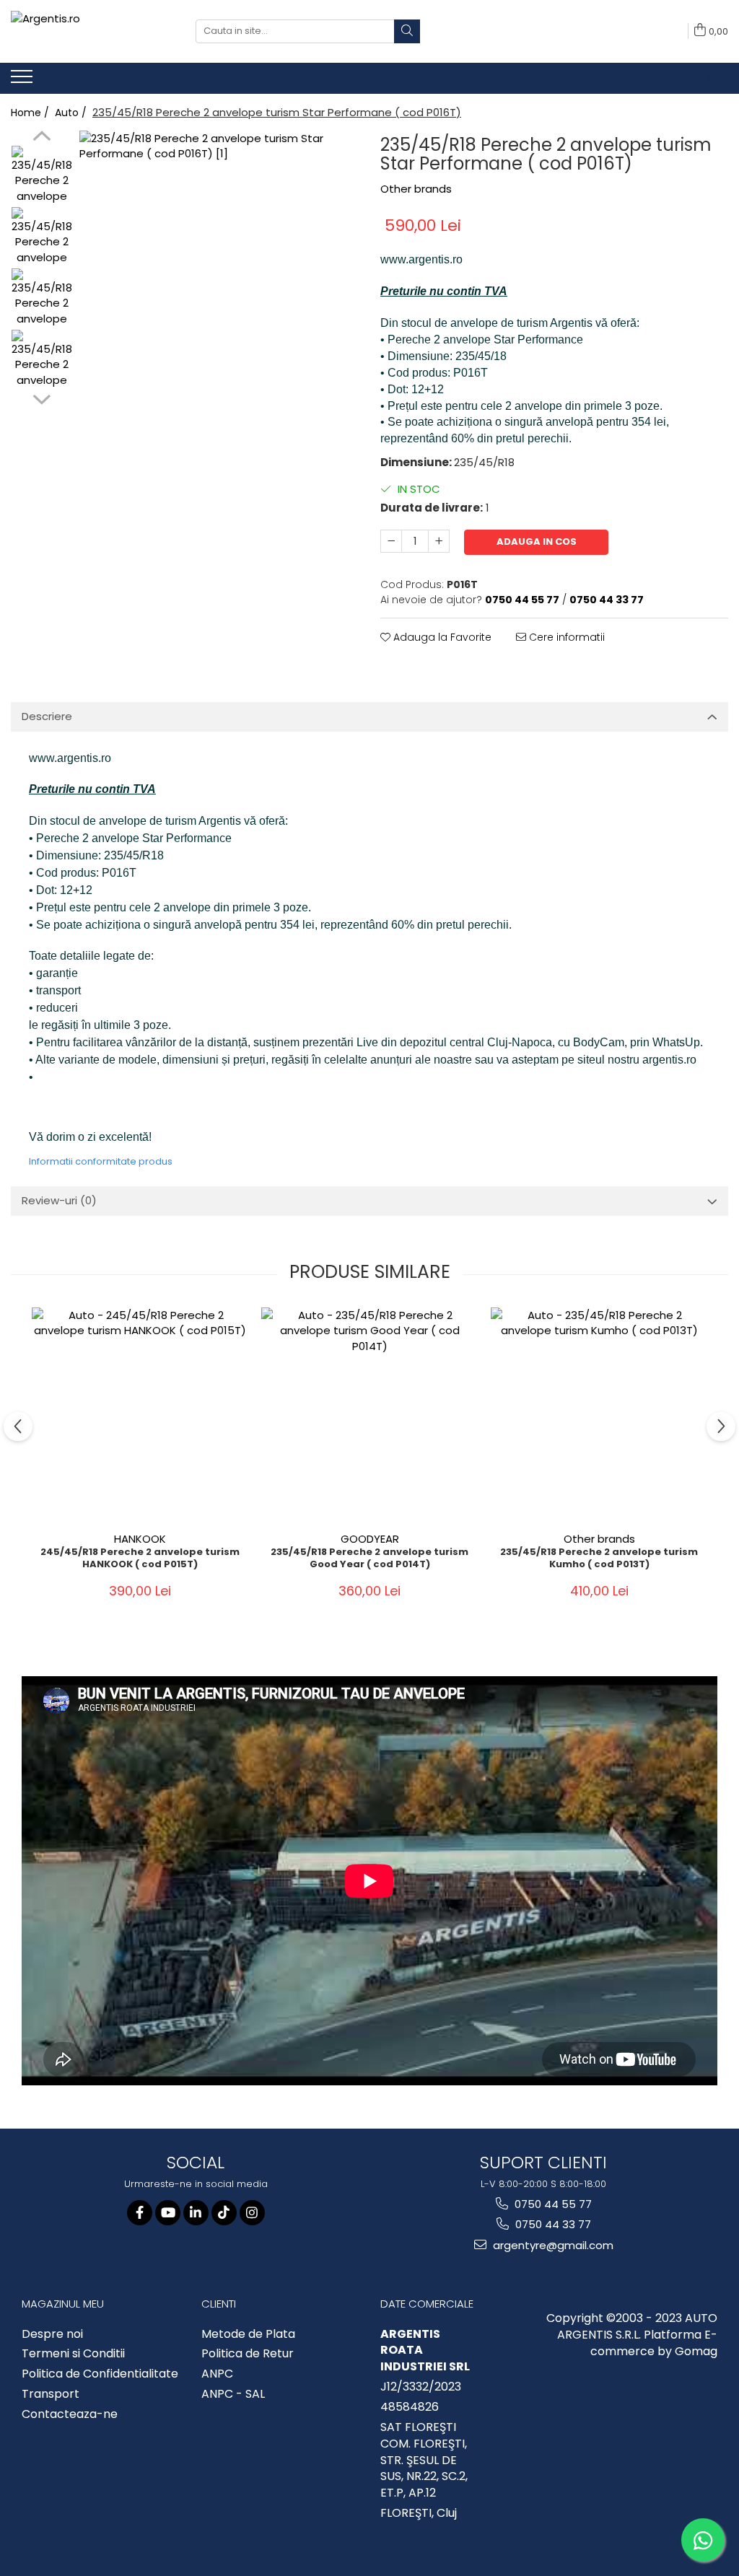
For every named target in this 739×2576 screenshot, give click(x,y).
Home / (31, 113)
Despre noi (52, 2334)
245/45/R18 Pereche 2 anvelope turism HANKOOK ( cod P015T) (140, 1559)
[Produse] (23, 81)
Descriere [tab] (47, 716)
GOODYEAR (370, 1539)
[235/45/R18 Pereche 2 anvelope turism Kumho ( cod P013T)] (599, 1416)
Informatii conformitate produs (101, 1161)
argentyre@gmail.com (552, 2245)
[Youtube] (168, 2213)
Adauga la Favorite (441, 637)
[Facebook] (140, 2213)
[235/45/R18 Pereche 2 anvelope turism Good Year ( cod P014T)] (369, 1416)
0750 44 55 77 (552, 2204)
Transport (51, 2394)
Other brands (416, 189)
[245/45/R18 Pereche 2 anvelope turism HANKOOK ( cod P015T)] (140, 1416)
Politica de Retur (248, 2354)
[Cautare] (407, 31)
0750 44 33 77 (552, 2224)
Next (41, 398)
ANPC (217, 2374)
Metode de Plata (248, 2334)
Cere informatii (565, 637)
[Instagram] (252, 2213)
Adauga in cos (537, 542)
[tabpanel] (219, 270)
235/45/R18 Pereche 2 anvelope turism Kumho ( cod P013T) (599, 1559)
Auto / (72, 113)
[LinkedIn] (196, 2213)
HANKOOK (140, 1539)
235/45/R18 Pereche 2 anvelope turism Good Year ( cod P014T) (369, 1559)
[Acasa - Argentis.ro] (92, 31)
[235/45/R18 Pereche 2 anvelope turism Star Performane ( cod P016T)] (219, 270)
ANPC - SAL (233, 2394)
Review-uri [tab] (59, 1200)
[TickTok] (224, 2213)
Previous (41, 138)
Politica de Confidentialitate (100, 2374)
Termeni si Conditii (73, 2354)
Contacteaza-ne (70, 2414)
